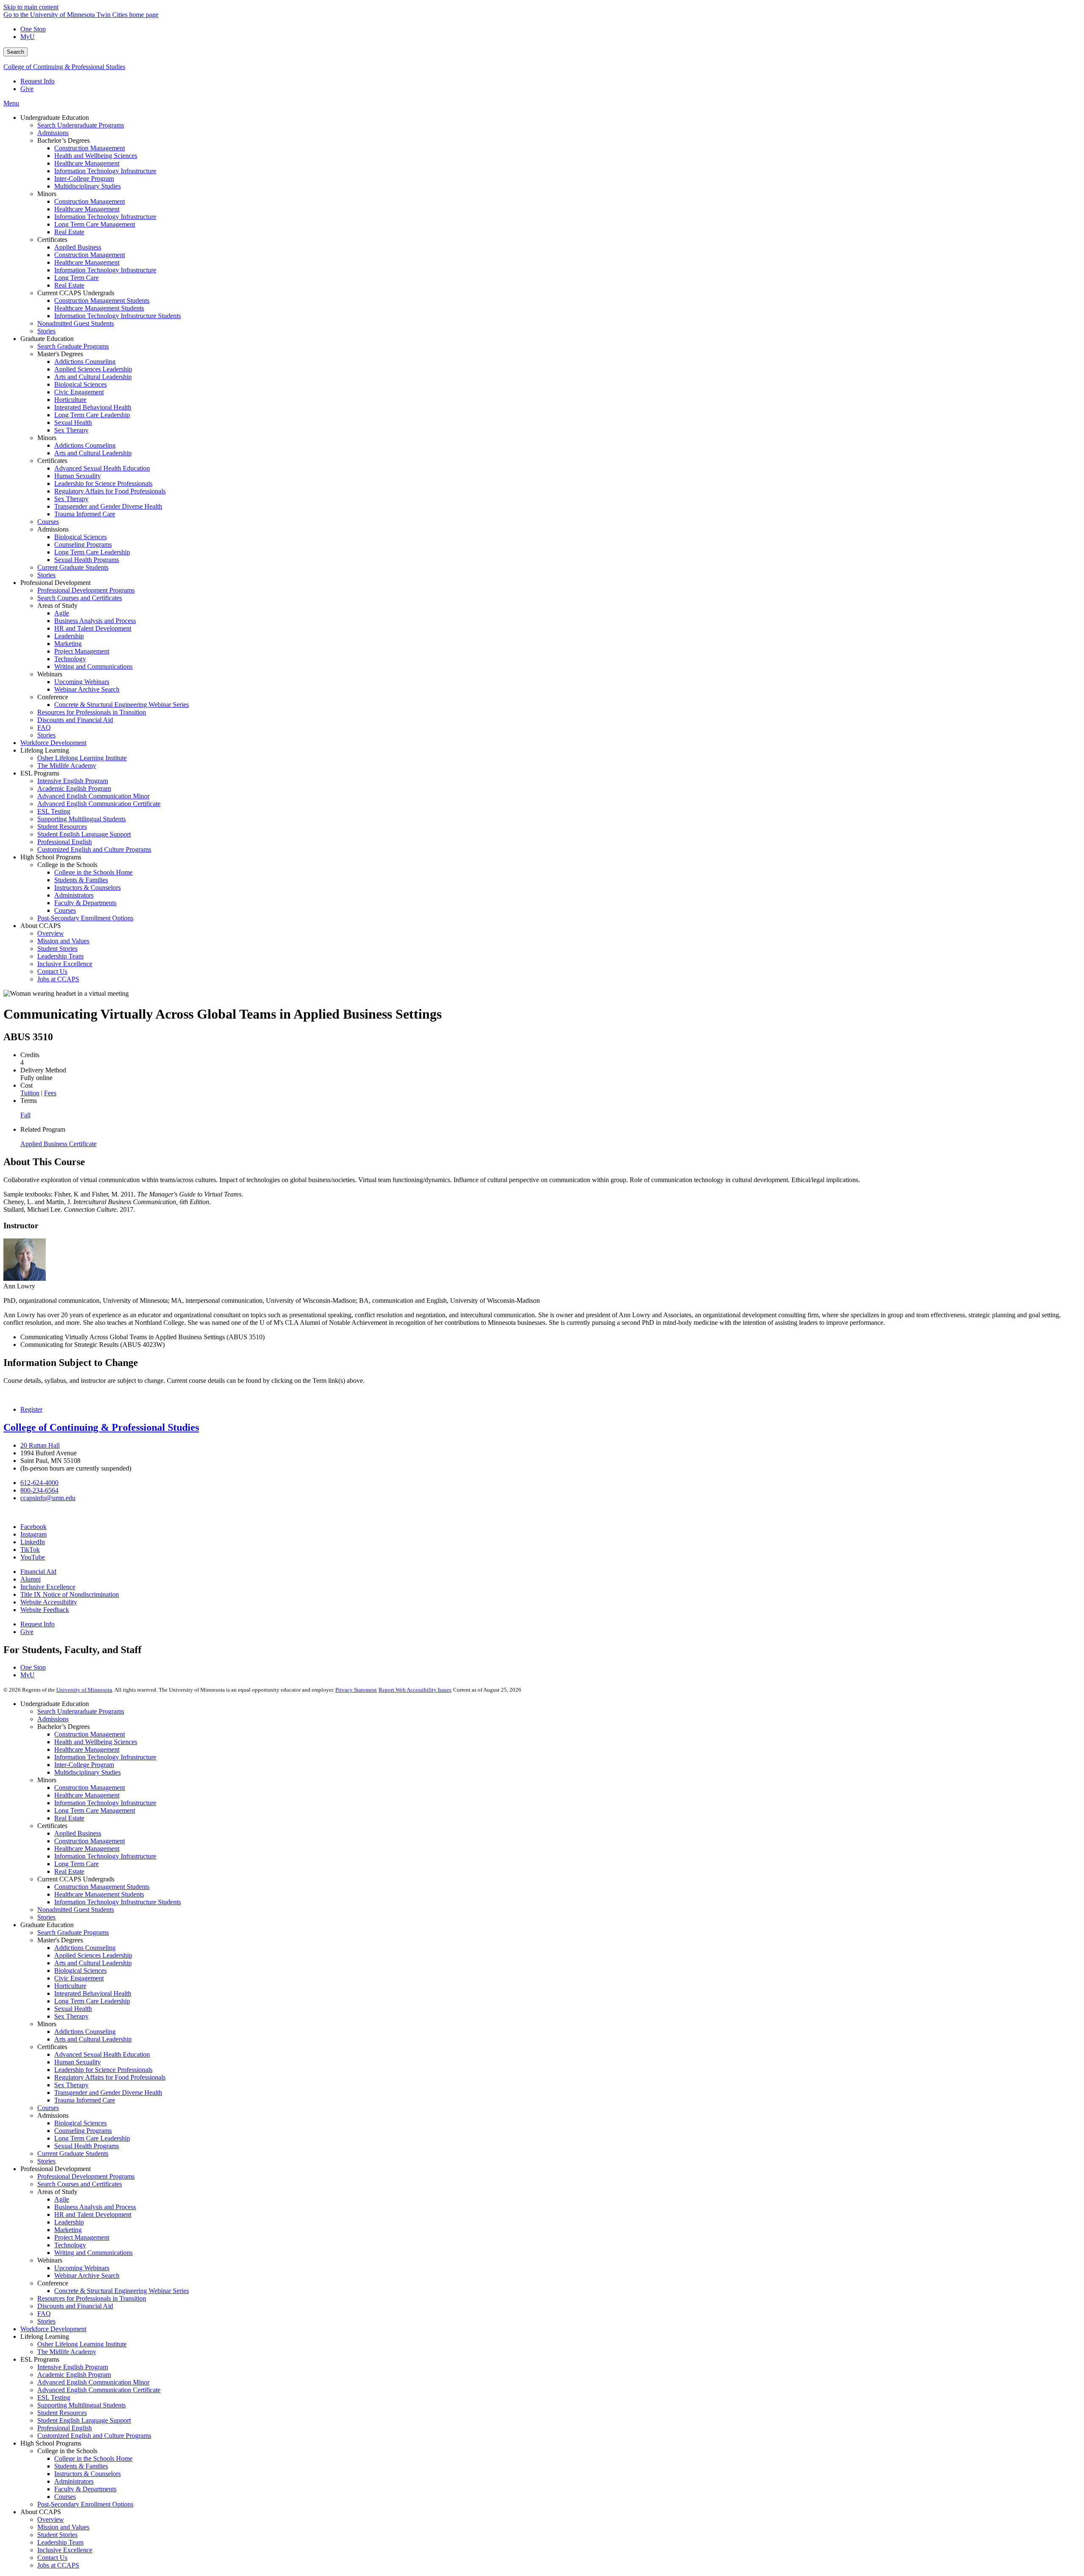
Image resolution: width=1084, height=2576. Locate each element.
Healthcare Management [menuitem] (87, 163)
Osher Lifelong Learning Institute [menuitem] (82, 758)
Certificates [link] (52, 240)
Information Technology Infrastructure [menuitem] (105, 171)
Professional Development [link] (55, 583)
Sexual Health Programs (87, 2146)
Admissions (53, 1719)
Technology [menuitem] (70, 659)
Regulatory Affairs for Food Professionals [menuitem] (110, 491)
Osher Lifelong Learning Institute (82, 2344)
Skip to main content (31, 7)
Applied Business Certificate (58, 1144)
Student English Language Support (84, 2420)
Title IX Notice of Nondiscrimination (70, 1594)
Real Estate (69, 1818)
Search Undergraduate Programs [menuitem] (81, 125)
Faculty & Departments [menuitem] (85, 903)
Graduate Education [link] (47, 339)
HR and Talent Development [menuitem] (93, 628)
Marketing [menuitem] (68, 644)
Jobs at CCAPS (58, 2565)
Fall (25, 1115)
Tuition (30, 1093)
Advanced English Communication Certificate (99, 2390)
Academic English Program (74, 2375)
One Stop (33, 29)
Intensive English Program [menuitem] (73, 781)
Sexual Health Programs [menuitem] (87, 560)
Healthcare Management (87, 1749)
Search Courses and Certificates (80, 2184)
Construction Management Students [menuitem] (102, 301)
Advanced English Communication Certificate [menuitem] (99, 804)
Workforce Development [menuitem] (53, 743)
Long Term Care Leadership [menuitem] (92, 415)
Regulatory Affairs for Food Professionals (110, 2077)
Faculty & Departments (85, 2489)
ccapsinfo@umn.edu (48, 1498)
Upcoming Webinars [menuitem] (82, 682)
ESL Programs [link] (40, 773)
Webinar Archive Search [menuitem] (87, 689)
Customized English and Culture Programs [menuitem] (94, 849)
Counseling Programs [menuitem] (83, 544)
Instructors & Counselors (87, 2474)
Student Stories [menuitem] (57, 949)
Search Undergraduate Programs (81, 1711)
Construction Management (90, 1734)
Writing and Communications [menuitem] (93, 666)
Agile (62, 2199)
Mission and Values (63, 2527)
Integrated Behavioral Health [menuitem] (93, 407)
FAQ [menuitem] (44, 727)
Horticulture (70, 1986)
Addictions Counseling (85, 1948)
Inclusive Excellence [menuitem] (65, 964)
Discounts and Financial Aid (75, 2306)
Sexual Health (73, 2009)
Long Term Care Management (95, 1810)
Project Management (82, 2237)
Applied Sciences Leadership (93, 1955)
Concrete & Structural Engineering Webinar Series (122, 2291)
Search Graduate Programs (73, 1932)
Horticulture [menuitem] (70, 400)
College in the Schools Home (93, 2458)
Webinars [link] (50, 674)
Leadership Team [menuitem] (60, 956)
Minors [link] (47, 194)
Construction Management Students (102, 1887)
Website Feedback (45, 1610)
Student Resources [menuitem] (62, 827)
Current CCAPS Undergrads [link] (76, 293)
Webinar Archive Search (87, 2275)
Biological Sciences (80, 1971)
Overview (51, 2519)
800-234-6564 (39, 1490)
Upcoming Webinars (82, 2268)
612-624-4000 (39, 1483)
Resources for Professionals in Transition (92, 2298)
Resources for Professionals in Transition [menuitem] (92, 712)
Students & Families (81, 2466)
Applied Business (78, 1833)
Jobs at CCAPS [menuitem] (58, 979)
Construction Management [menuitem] (90, 148)
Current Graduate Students (73, 2154)
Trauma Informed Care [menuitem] (85, 514)
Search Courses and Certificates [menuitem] (80, 598)
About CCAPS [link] (41, 926)
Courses (48, 2108)
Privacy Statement (356, 1690)
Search (15, 52)
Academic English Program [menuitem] (74, 788)
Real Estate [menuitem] (69, 232)
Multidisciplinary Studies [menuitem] (87, 186)
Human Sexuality (77, 2062)
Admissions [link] (53, 529)
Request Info (37, 81)
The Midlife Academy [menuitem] (67, 766)
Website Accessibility (49, 1602)
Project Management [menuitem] (82, 651)
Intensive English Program (73, 2367)
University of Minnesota (84, 1690)
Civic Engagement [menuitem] (79, 392)
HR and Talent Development (93, 2215)
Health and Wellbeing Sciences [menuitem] (96, 156)
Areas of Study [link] (57, 605)
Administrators (74, 2481)
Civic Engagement (79, 1978)
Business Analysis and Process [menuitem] (95, 621)
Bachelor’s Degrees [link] (64, 140)
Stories (46, 1917)
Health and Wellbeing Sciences (96, 1742)
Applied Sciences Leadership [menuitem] (93, 369)
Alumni (30, 1579)
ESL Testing (54, 2397)
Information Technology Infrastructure (105, 1757)
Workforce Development (53, 2329)
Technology (70, 2245)
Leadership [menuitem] (69, 636)
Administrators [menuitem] (74, 895)
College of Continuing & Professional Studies (64, 67)
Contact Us (52, 2558)
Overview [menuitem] (51, 933)
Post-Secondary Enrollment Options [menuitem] (85, 918)
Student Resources (62, 2413)
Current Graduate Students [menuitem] (73, 567)
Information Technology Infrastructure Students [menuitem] (118, 316)
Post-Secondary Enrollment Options (85, 2504)
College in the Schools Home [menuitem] (93, 872)
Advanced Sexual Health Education (102, 2054)
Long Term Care (76, 1864)
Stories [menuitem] (46, 331)
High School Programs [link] (51, 857)
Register (31, 1409)
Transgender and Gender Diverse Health (108, 2093)
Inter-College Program (84, 1765)
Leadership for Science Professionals (103, 2070)
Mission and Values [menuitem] (63, 941)
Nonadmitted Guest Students (76, 1910)
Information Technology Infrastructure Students (118, 1902)
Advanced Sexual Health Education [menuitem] (102, 468)
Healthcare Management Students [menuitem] (99, 308)
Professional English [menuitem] (65, 842)
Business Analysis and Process (95, 2207)
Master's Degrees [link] (60, 354)
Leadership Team (60, 2542)
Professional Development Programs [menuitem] (86, 590)
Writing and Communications (93, 2253)
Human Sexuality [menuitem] (77, 476)
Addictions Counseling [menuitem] (85, 361)
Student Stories (57, 2535)
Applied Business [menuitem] (78, 247)
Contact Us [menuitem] (52, 971)
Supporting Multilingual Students (82, 2405)
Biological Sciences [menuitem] (80, 384)
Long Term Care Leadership (92, 2001)
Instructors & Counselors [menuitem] (87, 888)
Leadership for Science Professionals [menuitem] (103, 483)
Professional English (65, 2428)
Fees (50, 1093)
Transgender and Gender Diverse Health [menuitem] (108, 506)
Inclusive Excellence (48, 1587)
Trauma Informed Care (85, 2100)
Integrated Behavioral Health (93, 1993)
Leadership (69, 2222)
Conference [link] (53, 697)
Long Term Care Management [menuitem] (95, 224)
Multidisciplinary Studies (87, 1772)
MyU (28, 37)
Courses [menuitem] (48, 522)
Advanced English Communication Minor (93, 2382)
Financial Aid (38, 1572)
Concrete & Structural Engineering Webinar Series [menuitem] (122, 705)
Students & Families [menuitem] (81, 880)
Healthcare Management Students (99, 1894)
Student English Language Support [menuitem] (84, 834)
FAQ (44, 2314)
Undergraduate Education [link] (55, 118)
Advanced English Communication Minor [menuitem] (93, 796)
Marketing (68, 2230)
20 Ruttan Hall (40, 1445)
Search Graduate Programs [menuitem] (73, 346)
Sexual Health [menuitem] (73, 422)
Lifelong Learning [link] (45, 750)
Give (27, 89)
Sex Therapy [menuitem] (71, 430)
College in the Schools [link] (67, 865)
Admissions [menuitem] (53, 133)
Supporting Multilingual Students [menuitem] (82, 819)
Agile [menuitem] (62, 613)
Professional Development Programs (86, 2176)
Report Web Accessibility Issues (415, 1690)
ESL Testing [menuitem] (54, 811)
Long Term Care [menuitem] (76, 278)
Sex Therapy (71, 2016)
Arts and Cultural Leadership (93, 1963)
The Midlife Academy (67, 2352)
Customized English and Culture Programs (94, 2436)
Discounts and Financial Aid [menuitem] (75, 720)
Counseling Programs (83, 2131)
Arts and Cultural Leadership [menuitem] (93, 377)
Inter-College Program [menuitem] (84, 179)
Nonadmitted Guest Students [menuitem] (76, 323)
